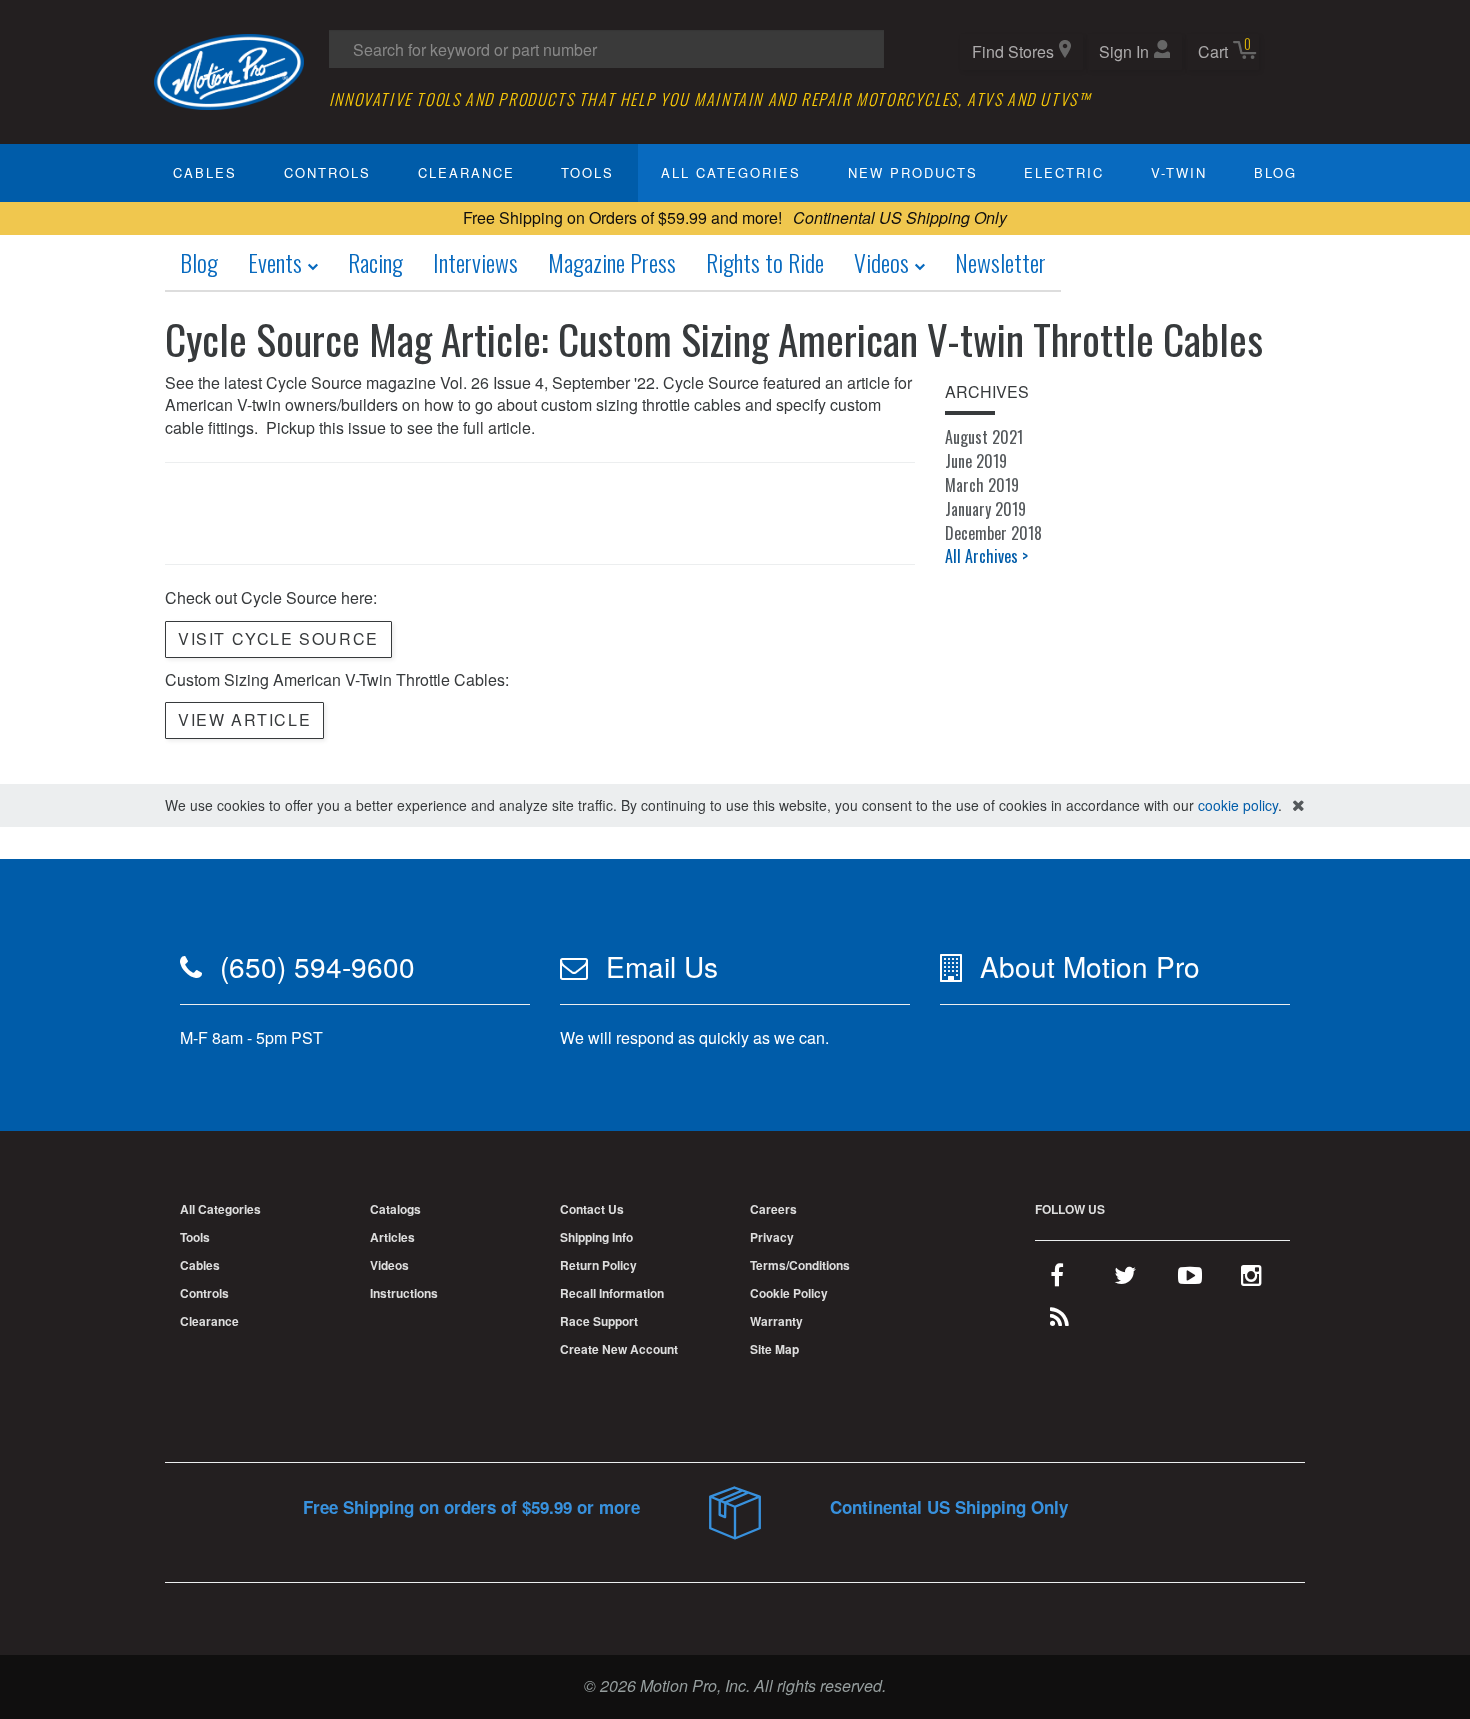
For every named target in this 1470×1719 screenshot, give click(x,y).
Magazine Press (612, 262)
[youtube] (1190, 1279)
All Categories (731, 172)
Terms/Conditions (800, 1265)
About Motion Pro (1090, 966)
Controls (327, 172)
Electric (1064, 172)
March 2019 (982, 485)
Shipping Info (596, 1237)
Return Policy (598, 1265)
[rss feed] (1059, 1321)
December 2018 (993, 533)
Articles (392, 1237)
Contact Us (592, 1209)
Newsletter (1000, 262)
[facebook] (1057, 1279)
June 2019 (976, 461)
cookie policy (1238, 805)
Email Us (662, 966)
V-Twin (1179, 172)
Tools (587, 172)
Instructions (404, 1293)
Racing (375, 262)
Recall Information (612, 1293)
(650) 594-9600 (317, 966)
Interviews (475, 262)
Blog (1275, 172)
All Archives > (986, 556)
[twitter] (1125, 1279)
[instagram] (1251, 1279)
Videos (884, 262)
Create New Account (619, 1349)
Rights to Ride (765, 262)
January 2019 (985, 509)
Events (277, 262)
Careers (773, 1209)
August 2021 (984, 437)
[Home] (229, 69)
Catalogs (395, 1209)
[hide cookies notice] (1298, 805)
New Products (913, 172)
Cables (205, 172)
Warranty (776, 1321)
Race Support (599, 1321)
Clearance (466, 172)
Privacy (772, 1237)
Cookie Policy (789, 1293)
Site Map (774, 1349)
